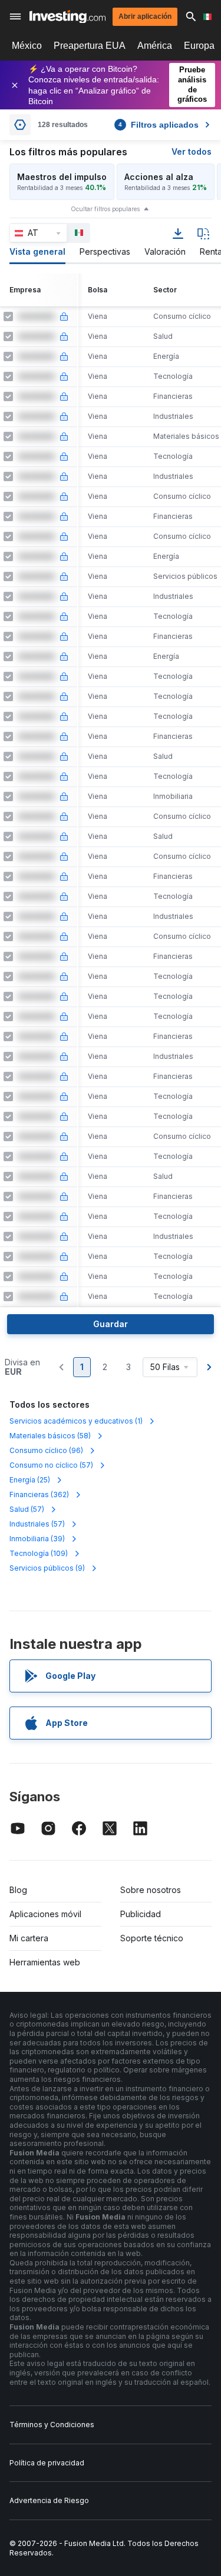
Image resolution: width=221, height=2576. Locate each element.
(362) (39, 1494)
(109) (39, 1553)
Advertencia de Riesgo (49, 2500)
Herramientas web (45, 1962)
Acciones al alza (159, 177)
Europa (199, 46)
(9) (47, 1568)
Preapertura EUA (90, 46)
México (27, 46)
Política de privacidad (47, 2463)
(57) (51, 1465)
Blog (18, 1890)
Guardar (111, 1324)
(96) (46, 1450)
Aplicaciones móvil (45, 1914)
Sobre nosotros (151, 1890)
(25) (30, 1480)
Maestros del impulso (62, 177)
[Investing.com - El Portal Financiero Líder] (67, 17)
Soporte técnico (152, 1938)
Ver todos (192, 151)
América (155, 46)
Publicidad (141, 1914)
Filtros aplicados (159, 125)
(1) (76, 1421)
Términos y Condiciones (52, 2425)
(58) (50, 1436)
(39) (37, 1539)
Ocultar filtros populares (105, 209)
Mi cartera (29, 1938)
